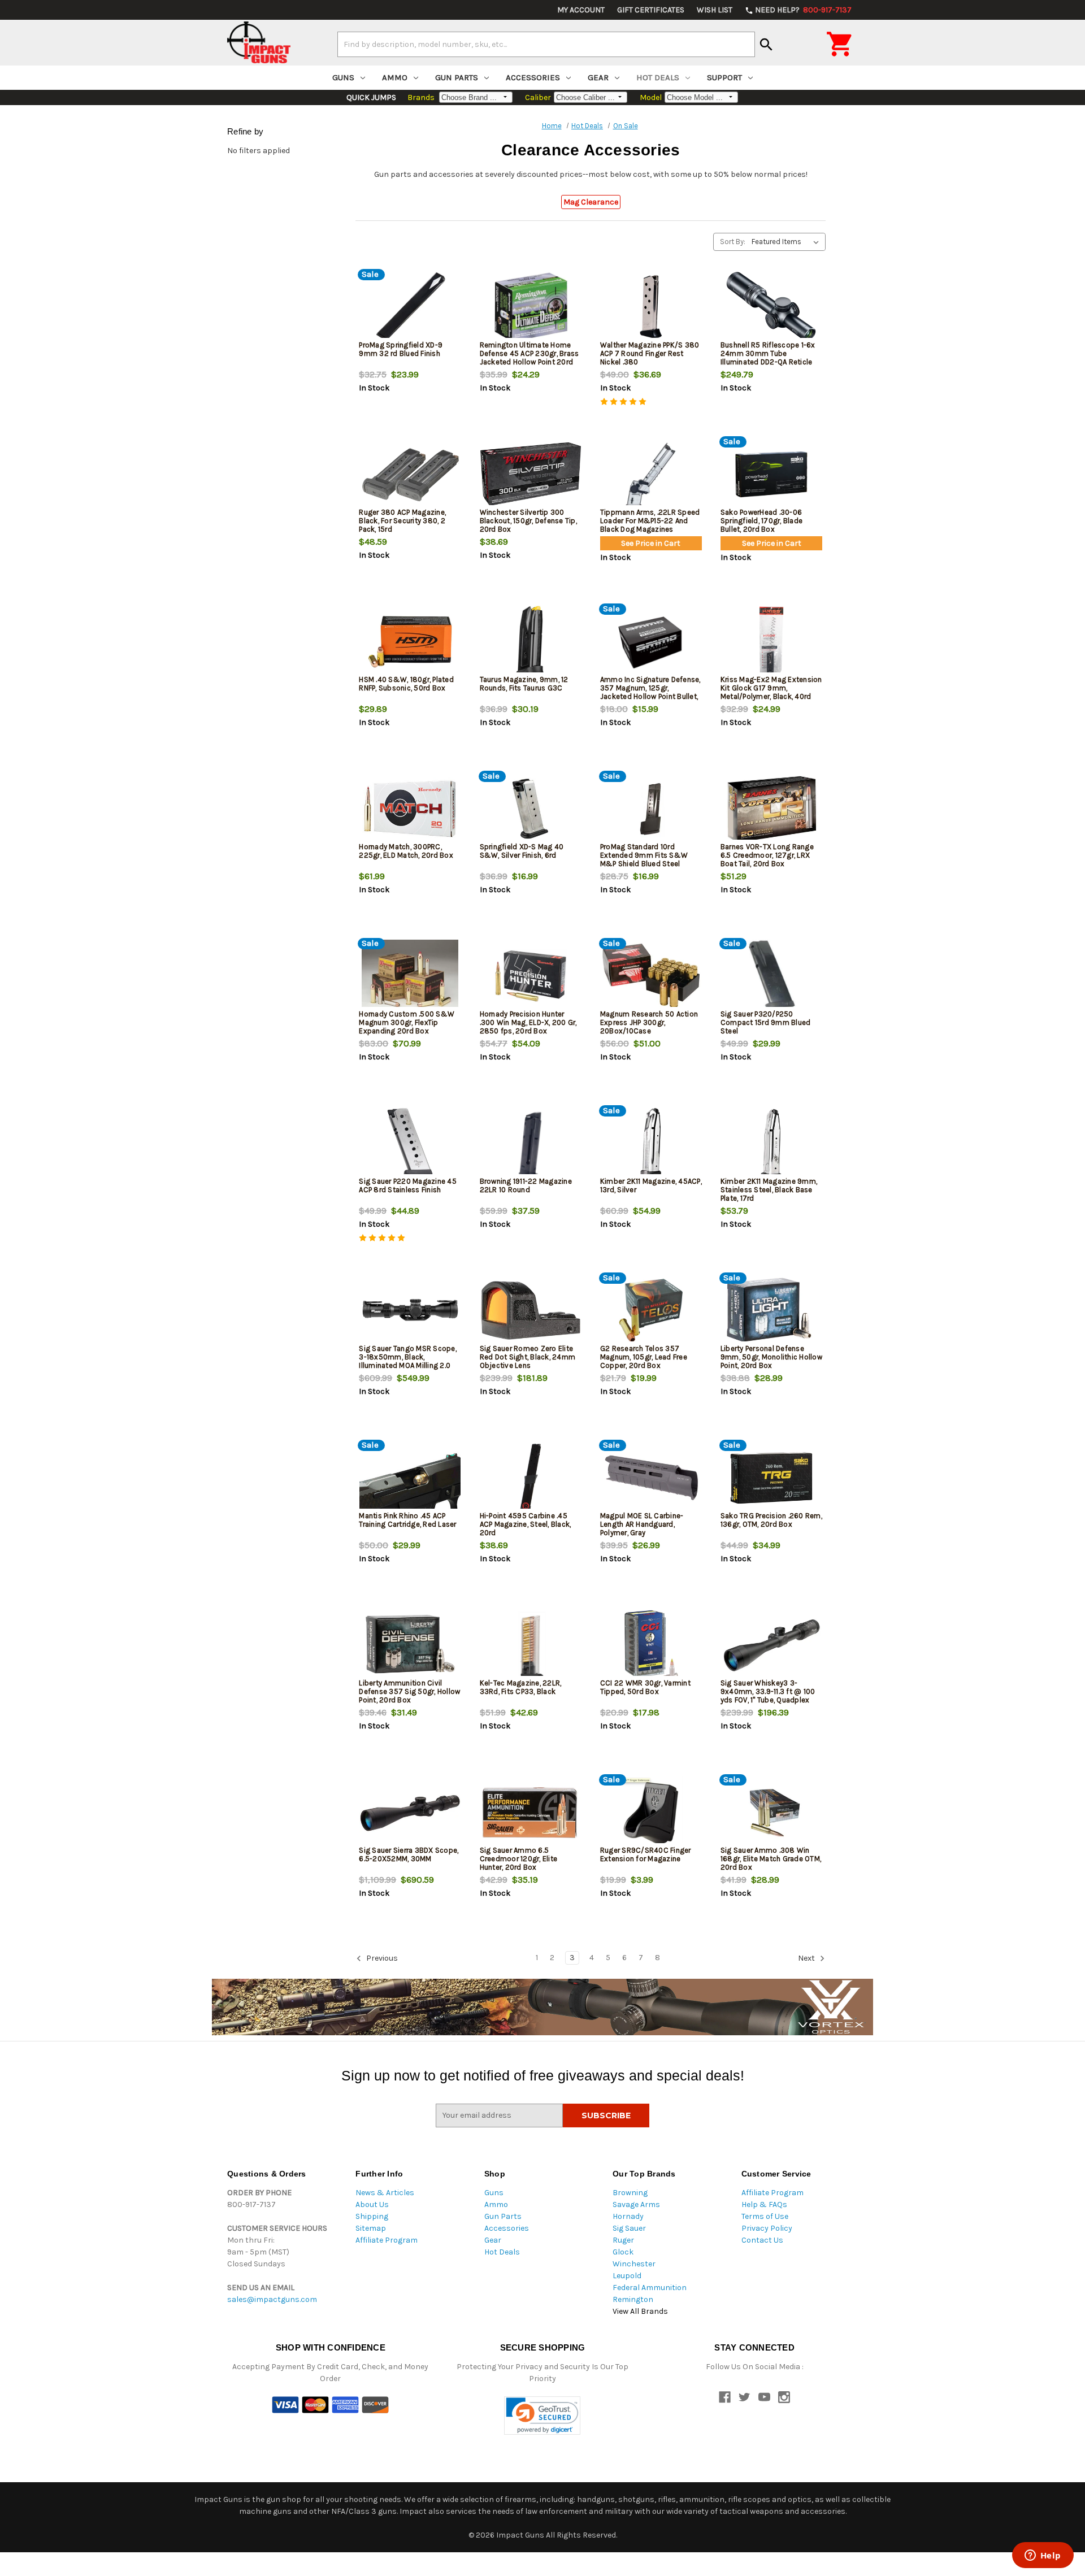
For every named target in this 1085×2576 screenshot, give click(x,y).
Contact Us (762, 2240)
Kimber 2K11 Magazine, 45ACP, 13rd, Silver (651, 1185)
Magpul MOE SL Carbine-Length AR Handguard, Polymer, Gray (642, 1524)
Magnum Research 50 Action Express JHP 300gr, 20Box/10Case (649, 1022)
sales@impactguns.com (272, 2299)
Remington (633, 2299)
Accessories (533, 77)
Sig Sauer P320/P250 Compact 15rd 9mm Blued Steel (766, 1022)
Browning (630, 2193)
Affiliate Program (387, 2240)
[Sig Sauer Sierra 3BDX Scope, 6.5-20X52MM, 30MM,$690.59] (410, 1812)
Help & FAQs (764, 2204)
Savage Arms (636, 2204)
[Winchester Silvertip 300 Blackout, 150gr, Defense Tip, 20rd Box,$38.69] (531, 474)
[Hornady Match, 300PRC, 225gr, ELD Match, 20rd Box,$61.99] (410, 809)
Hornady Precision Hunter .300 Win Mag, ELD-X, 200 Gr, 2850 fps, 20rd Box (528, 1022)
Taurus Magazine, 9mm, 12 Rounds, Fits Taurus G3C (524, 684)
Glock (623, 2252)
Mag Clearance (591, 202)
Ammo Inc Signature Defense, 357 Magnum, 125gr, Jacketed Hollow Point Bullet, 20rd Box (650, 692)
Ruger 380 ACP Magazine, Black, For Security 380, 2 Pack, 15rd (402, 521)
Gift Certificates (651, 10)
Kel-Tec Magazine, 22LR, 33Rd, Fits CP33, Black (521, 1687)
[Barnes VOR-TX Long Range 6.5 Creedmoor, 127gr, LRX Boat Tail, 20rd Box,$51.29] (771, 809)
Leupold (627, 2276)
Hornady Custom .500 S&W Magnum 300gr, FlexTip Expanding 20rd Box (407, 1022)
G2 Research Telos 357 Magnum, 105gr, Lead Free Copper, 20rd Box (644, 1357)
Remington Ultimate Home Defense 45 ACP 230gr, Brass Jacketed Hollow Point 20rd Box (530, 358)
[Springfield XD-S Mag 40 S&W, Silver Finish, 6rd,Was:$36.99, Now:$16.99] (531, 809)
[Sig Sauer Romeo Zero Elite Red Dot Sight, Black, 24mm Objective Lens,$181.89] (531, 1311)
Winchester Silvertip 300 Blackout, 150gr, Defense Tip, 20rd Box (528, 521)
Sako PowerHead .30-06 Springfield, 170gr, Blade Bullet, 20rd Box (761, 521)
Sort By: (733, 242)
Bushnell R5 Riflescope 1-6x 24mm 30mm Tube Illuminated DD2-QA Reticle (768, 353)
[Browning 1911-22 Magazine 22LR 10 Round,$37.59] (531, 1143)
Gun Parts (457, 77)
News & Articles (385, 2193)
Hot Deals (658, 77)
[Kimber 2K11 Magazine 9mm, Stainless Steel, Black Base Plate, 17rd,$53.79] (771, 1143)
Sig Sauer (629, 2228)
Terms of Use (765, 2216)
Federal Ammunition (650, 2288)
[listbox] (787, 242)
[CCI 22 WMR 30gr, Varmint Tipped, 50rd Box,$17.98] (651, 1645)
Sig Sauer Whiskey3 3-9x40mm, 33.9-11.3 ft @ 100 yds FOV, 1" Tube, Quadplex (768, 1691)
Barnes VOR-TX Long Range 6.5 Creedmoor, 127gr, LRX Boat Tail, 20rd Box (767, 855)
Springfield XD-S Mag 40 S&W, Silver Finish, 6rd (522, 851)
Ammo (395, 77)
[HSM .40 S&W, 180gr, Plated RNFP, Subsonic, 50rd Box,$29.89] (410, 642)
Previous (381, 1958)
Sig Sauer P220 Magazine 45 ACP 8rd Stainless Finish (408, 1185)
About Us (372, 2204)
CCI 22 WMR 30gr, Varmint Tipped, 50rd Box (645, 1687)
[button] (542, 2416)
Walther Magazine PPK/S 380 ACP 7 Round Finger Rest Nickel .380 (650, 353)
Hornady (628, 2216)
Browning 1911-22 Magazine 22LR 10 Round (526, 1185)
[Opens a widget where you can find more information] (1043, 2556)
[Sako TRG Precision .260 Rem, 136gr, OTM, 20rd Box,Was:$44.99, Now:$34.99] (771, 1478)
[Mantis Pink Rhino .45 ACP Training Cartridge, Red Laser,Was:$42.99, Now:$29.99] (410, 1478)
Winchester (634, 2264)
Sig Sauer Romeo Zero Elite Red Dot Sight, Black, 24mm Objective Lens (528, 1357)
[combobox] (546, 44)
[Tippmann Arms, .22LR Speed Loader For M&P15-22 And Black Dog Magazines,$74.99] (651, 474)
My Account (581, 10)
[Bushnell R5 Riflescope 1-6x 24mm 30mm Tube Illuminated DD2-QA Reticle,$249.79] (771, 307)
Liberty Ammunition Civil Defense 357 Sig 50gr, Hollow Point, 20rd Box (409, 1691)
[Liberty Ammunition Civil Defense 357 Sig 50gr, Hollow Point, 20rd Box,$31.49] (410, 1645)
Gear (598, 77)
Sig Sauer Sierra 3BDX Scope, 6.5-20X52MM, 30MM (409, 1854)
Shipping (372, 2216)
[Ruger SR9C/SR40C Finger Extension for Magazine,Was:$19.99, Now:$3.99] (651, 1812)
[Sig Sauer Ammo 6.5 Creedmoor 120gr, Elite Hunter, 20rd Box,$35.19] (531, 1812)
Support (724, 77)
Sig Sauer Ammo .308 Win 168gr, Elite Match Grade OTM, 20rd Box (771, 1859)
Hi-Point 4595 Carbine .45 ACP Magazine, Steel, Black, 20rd (526, 1524)
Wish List (715, 10)
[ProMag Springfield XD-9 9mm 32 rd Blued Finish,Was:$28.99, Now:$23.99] (410, 307)
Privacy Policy (767, 2228)
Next (807, 1958)
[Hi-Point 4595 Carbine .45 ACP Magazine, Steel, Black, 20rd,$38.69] (531, 1478)
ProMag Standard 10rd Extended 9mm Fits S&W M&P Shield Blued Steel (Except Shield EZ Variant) (645, 859)
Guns (343, 77)
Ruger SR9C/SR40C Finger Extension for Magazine (646, 1854)
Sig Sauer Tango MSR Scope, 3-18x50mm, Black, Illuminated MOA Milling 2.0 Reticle (408, 1361)
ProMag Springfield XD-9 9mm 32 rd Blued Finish (401, 349)
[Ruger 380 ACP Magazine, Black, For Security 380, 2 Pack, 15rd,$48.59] (410, 474)
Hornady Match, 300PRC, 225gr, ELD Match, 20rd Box (406, 851)
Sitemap (371, 2228)
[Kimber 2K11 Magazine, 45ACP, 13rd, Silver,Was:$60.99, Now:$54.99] (651, 1143)
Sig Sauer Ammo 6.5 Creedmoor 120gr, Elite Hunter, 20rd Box (519, 1859)
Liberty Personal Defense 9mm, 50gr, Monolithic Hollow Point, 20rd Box (771, 1357)
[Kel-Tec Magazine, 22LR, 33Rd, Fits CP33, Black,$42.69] (531, 1645)
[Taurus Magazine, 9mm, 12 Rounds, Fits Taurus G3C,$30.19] (531, 642)
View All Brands (640, 2311)
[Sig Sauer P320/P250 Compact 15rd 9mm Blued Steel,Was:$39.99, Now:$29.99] (771, 976)
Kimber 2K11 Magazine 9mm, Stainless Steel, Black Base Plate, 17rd (769, 1190)
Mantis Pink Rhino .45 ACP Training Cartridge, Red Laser (407, 1520)
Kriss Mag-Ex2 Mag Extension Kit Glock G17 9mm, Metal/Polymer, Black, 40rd (771, 688)
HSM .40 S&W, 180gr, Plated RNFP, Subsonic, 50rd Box (406, 684)
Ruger (623, 2240)
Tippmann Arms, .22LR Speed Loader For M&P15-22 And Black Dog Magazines (650, 521)
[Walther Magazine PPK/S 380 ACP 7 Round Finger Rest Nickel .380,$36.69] (651, 307)
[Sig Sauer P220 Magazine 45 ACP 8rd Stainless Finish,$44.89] (410, 1143)
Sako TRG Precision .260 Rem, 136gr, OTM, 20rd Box (771, 1520)
